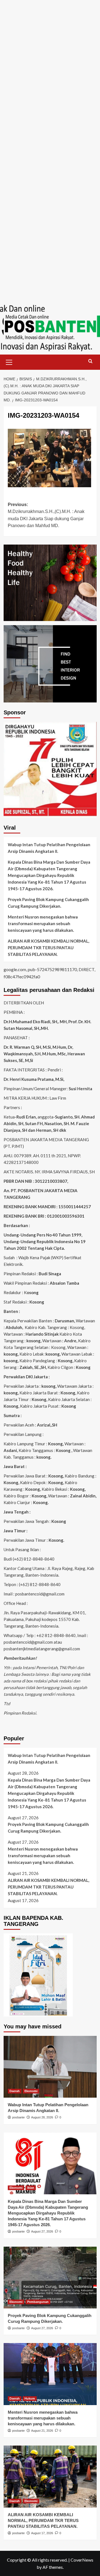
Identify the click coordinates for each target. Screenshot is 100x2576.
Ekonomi (31, 2091)
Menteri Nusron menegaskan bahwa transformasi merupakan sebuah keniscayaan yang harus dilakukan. (43, 923)
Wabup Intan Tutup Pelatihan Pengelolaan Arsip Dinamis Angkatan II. (49, 848)
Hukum (30, 2398)
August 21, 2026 (42, 2431)
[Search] (90, 361)
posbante (18, 2117)
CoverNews (82, 2560)
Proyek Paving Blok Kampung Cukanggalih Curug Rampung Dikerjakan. (48, 903)
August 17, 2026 (42, 2533)
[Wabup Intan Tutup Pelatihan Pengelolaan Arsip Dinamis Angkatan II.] (50, 2067)
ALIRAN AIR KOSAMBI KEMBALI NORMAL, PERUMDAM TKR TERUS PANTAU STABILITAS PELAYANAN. (48, 948)
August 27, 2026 (42, 2231)
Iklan (31, 2188)
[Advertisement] (50, 50)
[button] (9, 361)
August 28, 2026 (42, 2117)
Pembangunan (38, 2302)
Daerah (15, 2091)
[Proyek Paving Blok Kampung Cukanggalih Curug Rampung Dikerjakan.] (50, 2278)
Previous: (46, 515)
